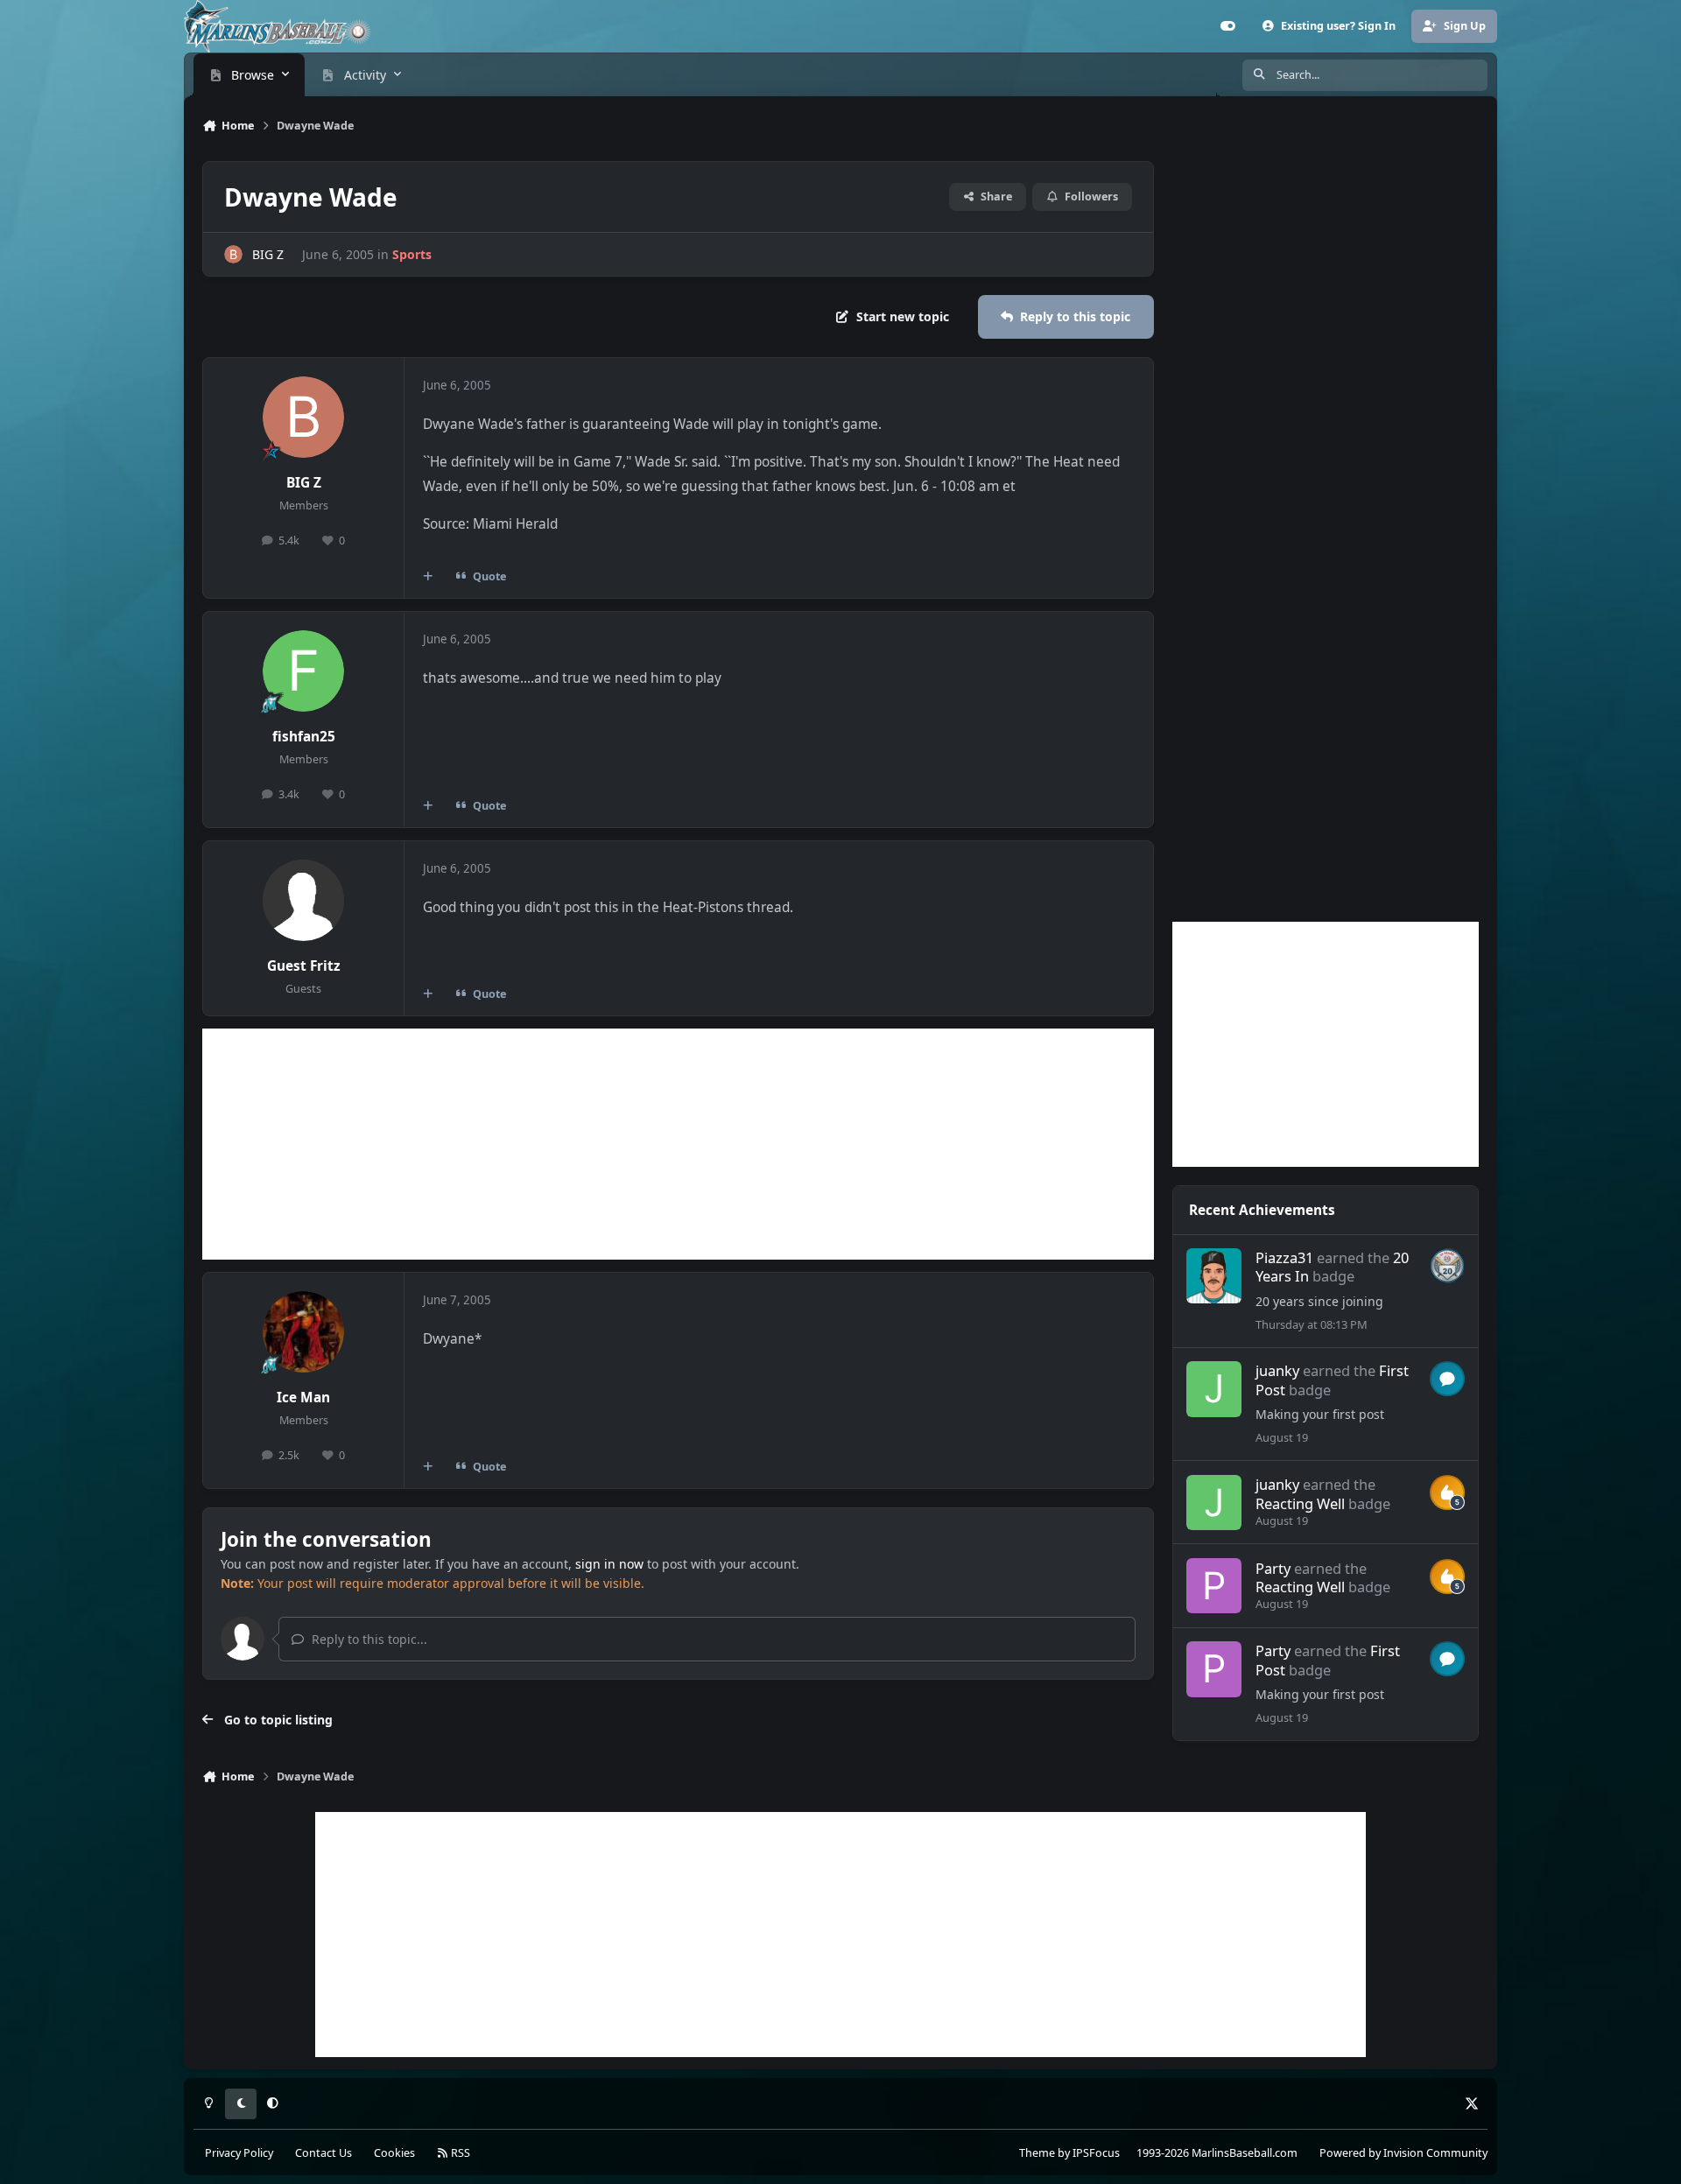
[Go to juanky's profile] (1214, 1389)
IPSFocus (1096, 2153)
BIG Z (268, 254)
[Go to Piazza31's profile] (1214, 1276)
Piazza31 (1284, 1257)
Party (1273, 1568)
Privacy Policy (239, 2153)
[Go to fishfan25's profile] (304, 671)
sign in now (609, 1564)
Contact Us (324, 2153)
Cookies (394, 2153)
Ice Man (303, 1397)
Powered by (1403, 2153)
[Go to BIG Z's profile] (233, 254)
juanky (1277, 1370)
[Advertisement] (678, 1144)
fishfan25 (304, 737)
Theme (1037, 2153)
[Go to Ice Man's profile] (304, 1332)
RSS (459, 2153)
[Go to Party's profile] (1214, 1586)
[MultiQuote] (428, 576)
